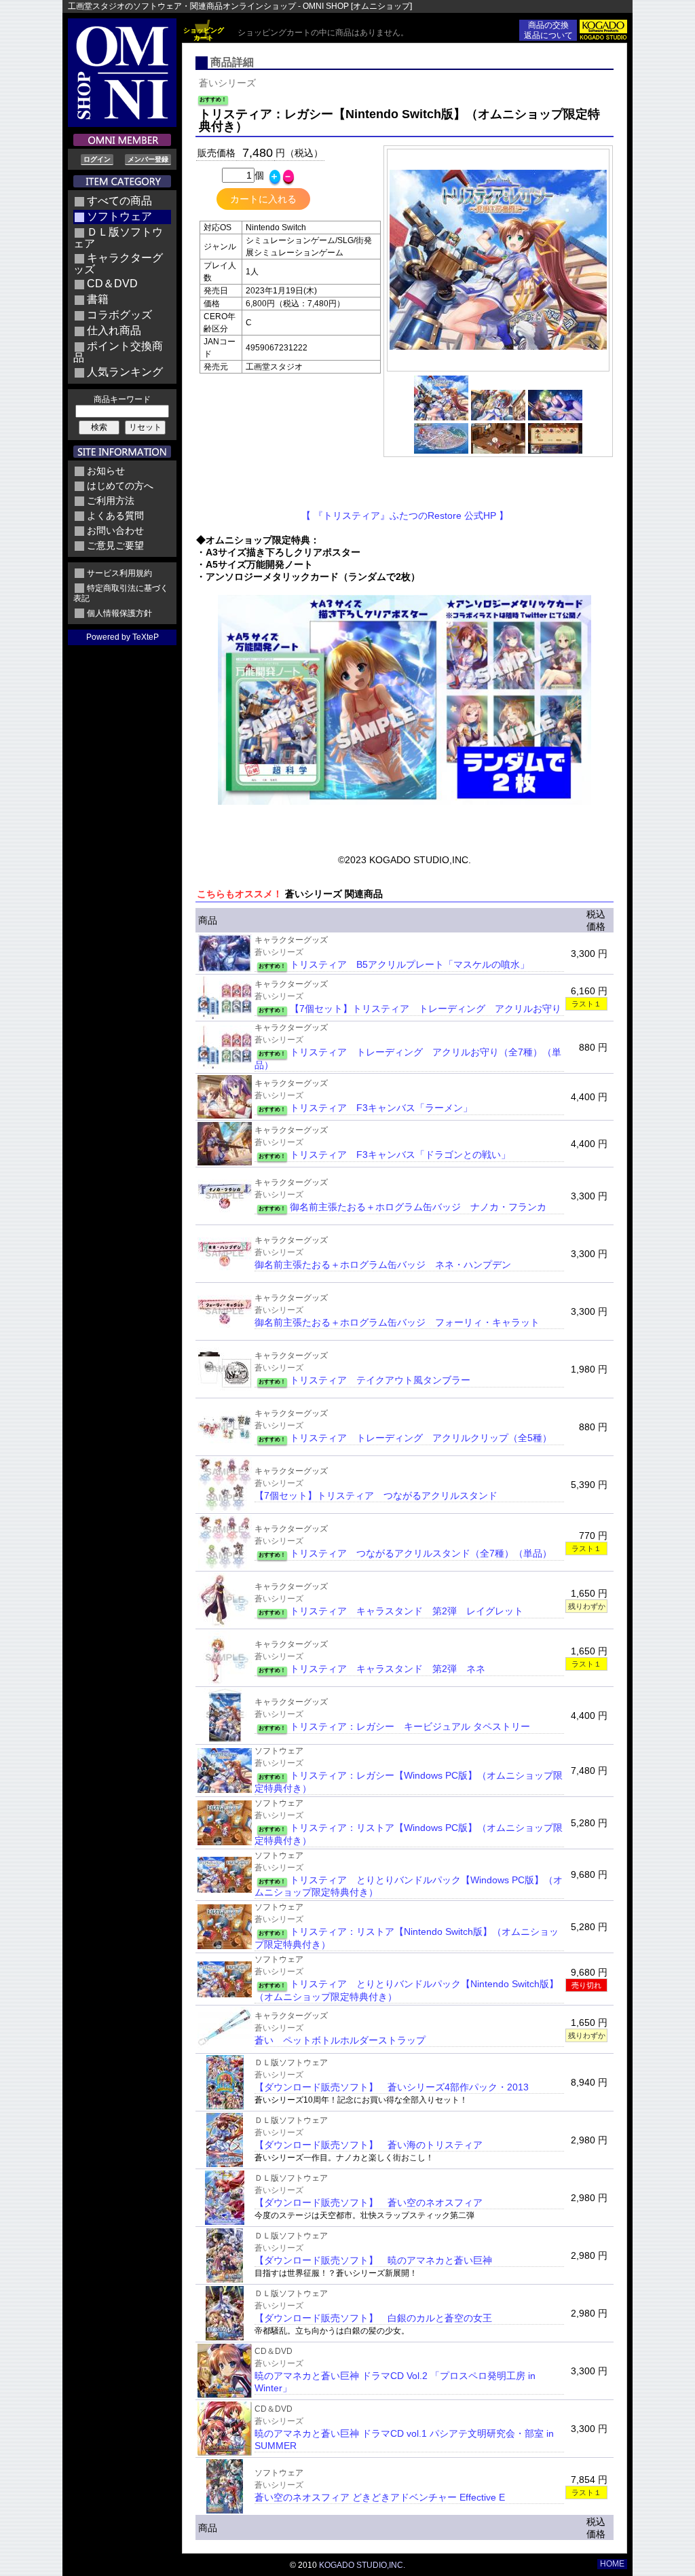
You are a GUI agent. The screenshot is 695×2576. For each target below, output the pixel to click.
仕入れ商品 (114, 330)
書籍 (98, 299)
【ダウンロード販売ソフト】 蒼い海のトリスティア (369, 2145)
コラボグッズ (119, 315)
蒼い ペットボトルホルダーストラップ (340, 2040)
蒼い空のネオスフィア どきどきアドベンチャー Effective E (380, 2497)
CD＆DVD (112, 284)
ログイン (97, 159)
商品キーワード (122, 399)
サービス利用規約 (119, 573)
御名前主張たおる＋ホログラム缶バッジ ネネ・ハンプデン (383, 1265)
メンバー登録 (148, 159)
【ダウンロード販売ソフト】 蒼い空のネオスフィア (369, 2202)
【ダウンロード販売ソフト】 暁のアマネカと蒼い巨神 (373, 2260)
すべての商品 (119, 201)
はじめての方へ (120, 486)
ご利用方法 (111, 501)
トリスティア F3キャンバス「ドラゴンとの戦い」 (400, 1155)
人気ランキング (125, 372)
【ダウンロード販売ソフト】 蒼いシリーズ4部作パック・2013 (392, 2087)
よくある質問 (115, 515)
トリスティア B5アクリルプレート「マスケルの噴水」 (410, 964)
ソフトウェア (119, 216)
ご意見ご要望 (115, 545)
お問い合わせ (115, 530)
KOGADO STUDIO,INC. (362, 2565)
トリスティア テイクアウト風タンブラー (380, 1380)
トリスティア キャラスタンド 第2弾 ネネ (388, 1669)
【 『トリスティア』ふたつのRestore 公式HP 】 (405, 515)
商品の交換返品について (548, 30)
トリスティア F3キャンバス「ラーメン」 (381, 1108)
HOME (612, 2564)
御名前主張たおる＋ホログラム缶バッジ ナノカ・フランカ (418, 1207)
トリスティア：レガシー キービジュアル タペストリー (410, 1726)
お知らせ (106, 471)
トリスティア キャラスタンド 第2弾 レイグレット (407, 1611)
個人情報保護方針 (119, 613)
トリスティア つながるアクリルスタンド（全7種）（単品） (421, 1553)
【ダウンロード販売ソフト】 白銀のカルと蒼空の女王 (373, 2318)
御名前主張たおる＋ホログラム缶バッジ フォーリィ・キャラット (397, 1322)
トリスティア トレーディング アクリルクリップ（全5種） (421, 1438)
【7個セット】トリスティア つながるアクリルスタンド (376, 1495)
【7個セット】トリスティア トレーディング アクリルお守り (426, 1009)
